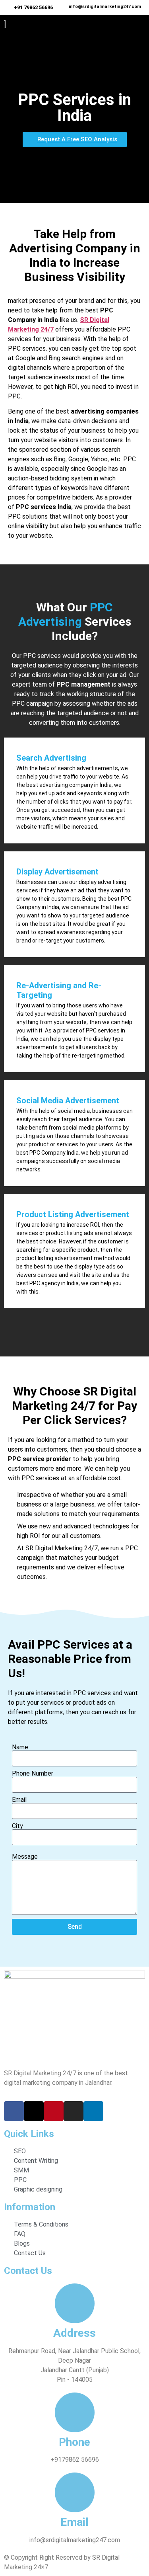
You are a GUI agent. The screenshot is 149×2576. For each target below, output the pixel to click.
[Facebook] (14, 2111)
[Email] (75, 2492)
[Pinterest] (54, 2111)
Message (25, 1857)
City (17, 1826)
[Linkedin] (93, 2111)
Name (20, 1747)
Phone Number (33, 1774)
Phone (74, 2442)
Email (19, 1800)
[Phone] (75, 2412)
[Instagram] (74, 2111)
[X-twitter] (34, 2111)
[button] (127, 26)
